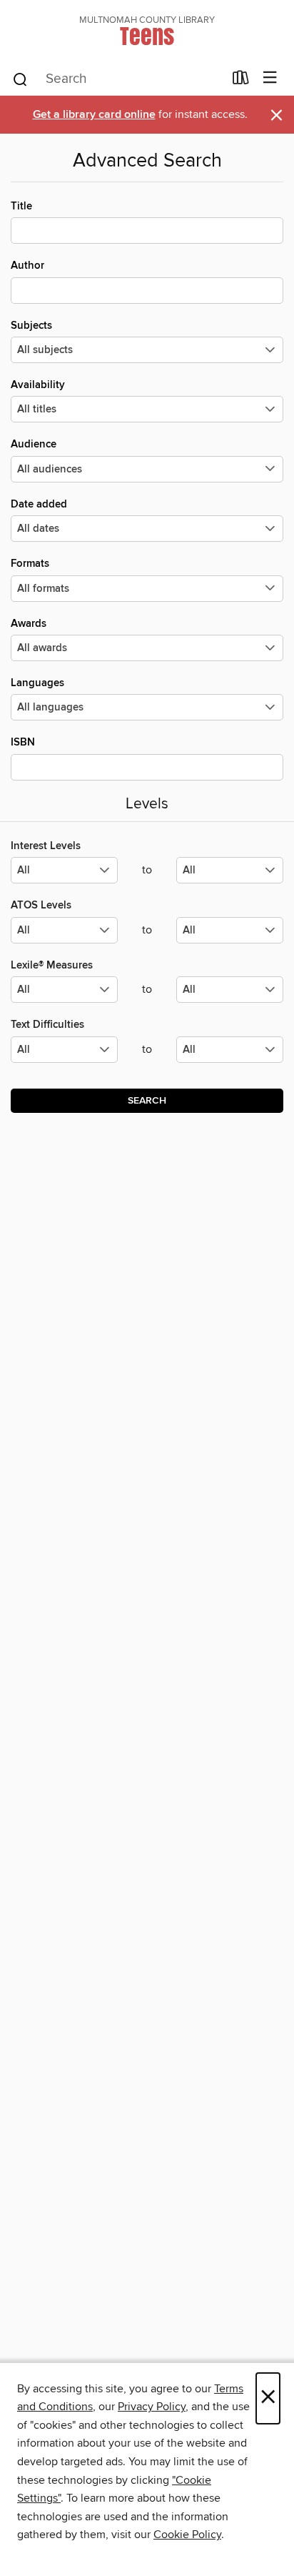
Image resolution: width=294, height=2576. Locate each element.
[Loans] (241, 81)
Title (21, 206)
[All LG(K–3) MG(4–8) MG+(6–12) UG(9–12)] (64, 876)
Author (27, 266)
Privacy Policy (152, 2407)
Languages (37, 683)
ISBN (23, 742)
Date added (39, 504)
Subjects (31, 326)
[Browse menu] (270, 78)
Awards (29, 624)
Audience (34, 444)
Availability (38, 385)
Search (147, 1101)
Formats (30, 564)
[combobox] (117, 79)
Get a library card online (94, 115)
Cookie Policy (187, 2535)
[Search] (20, 79)
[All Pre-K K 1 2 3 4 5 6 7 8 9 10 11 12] (64, 1055)
